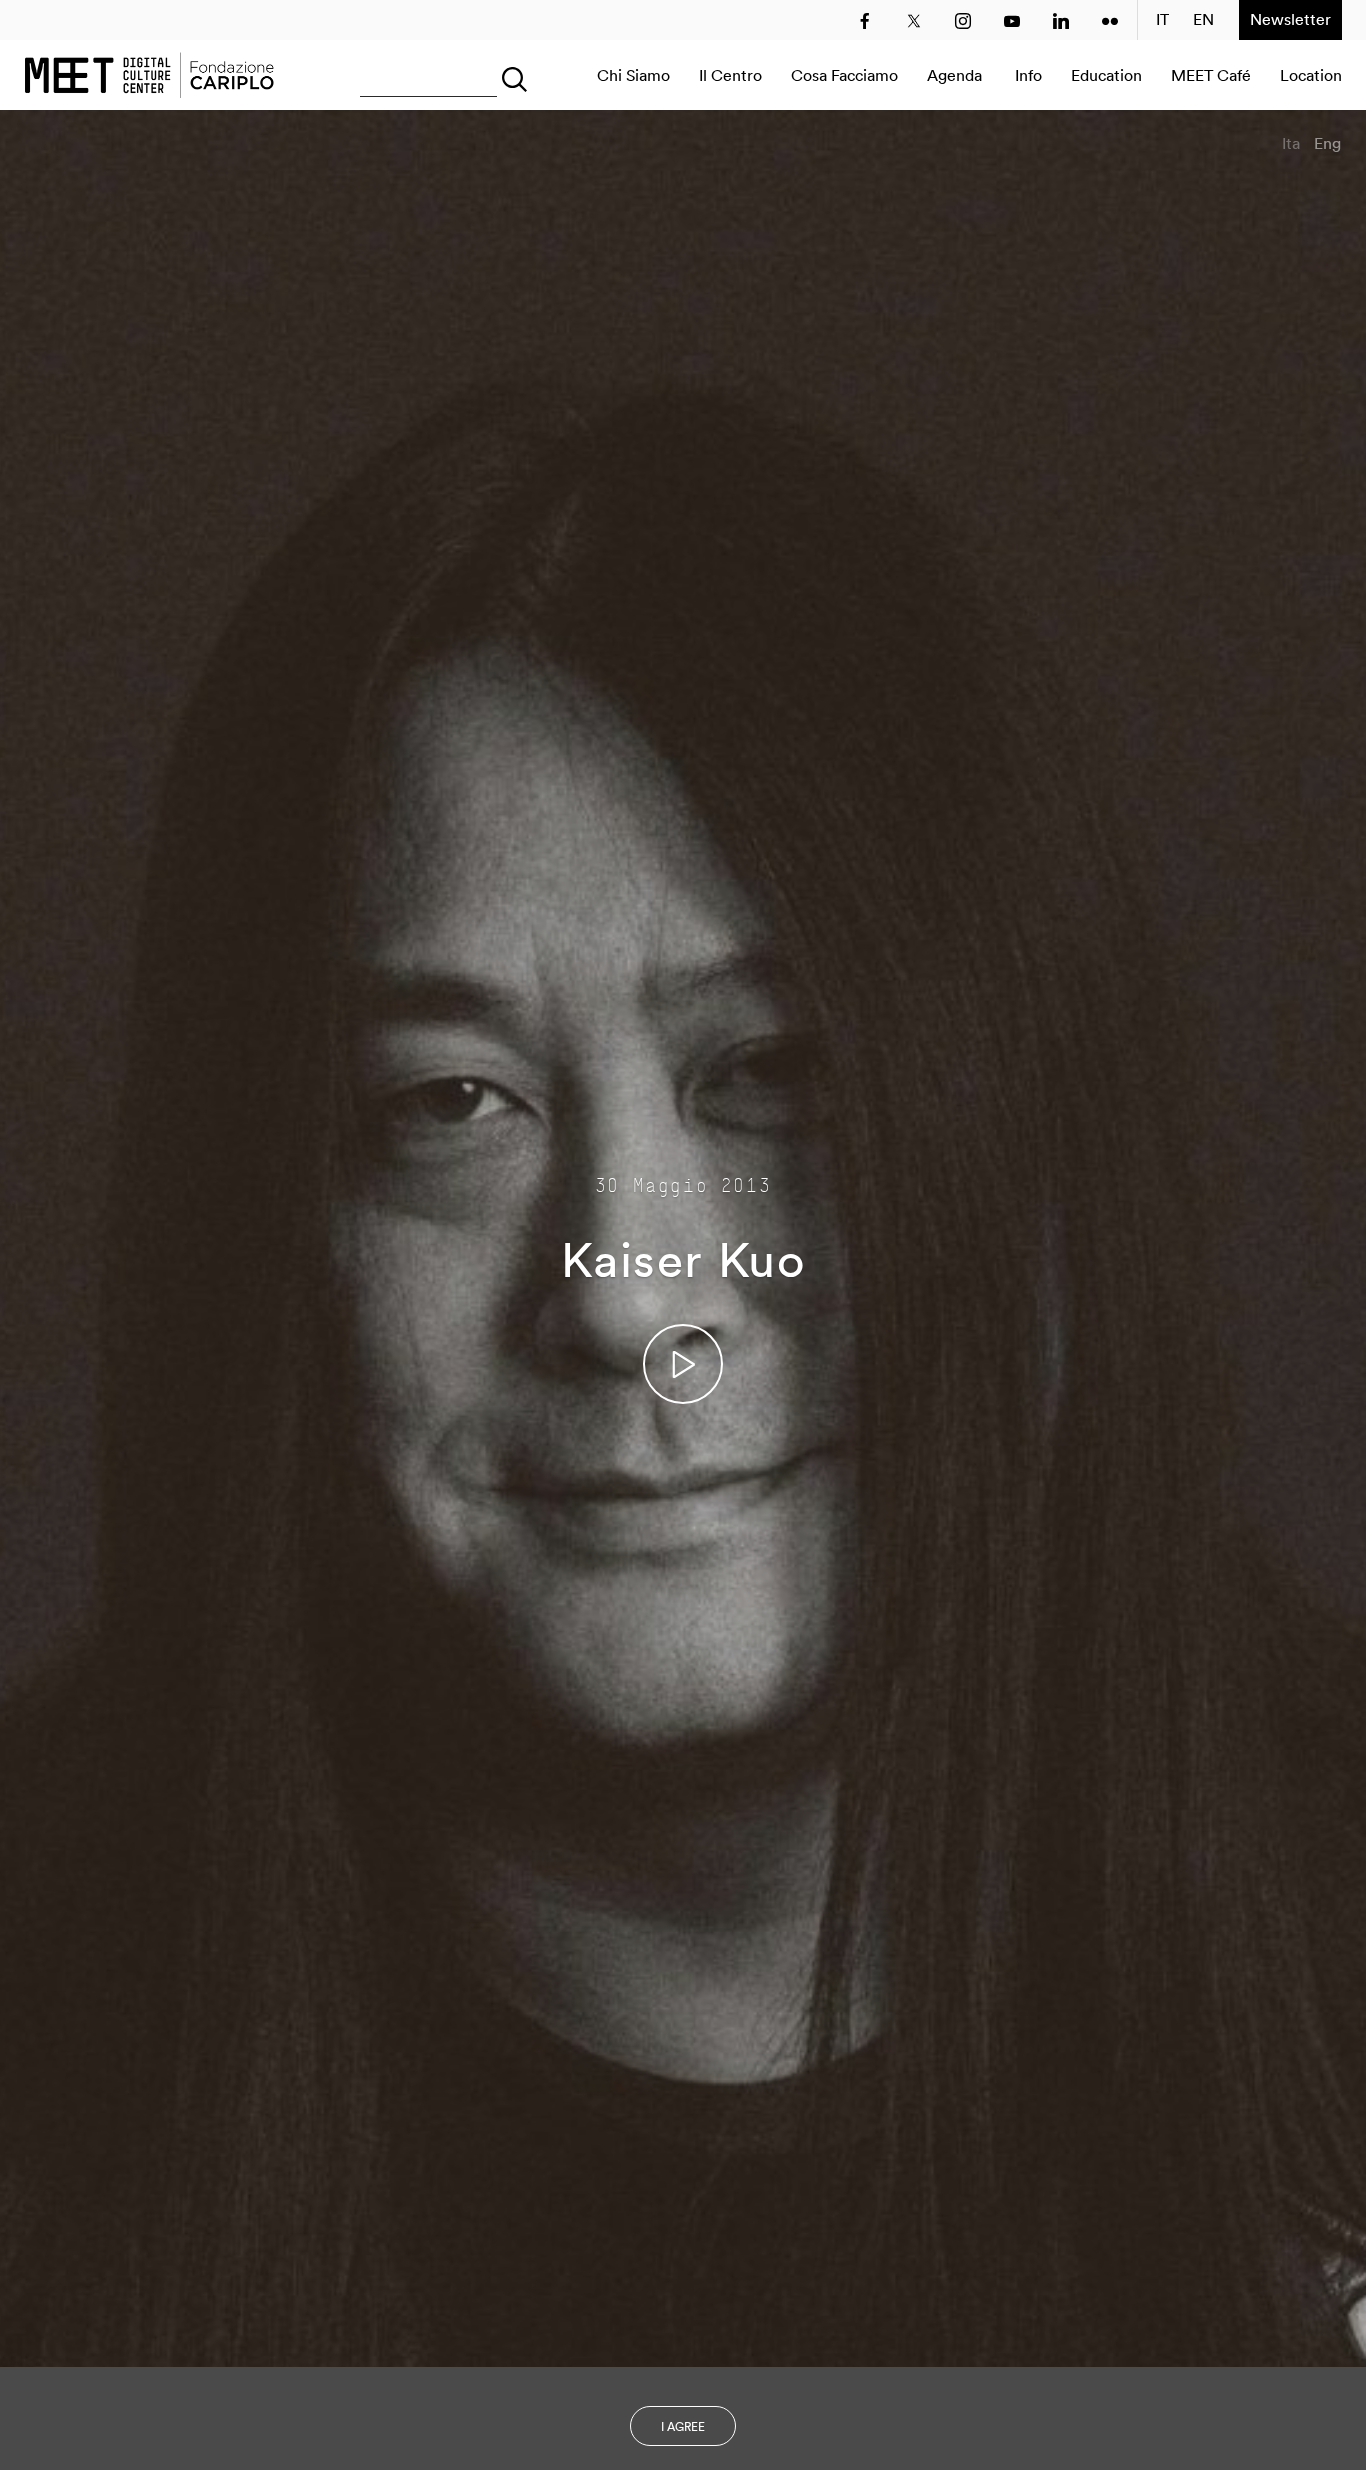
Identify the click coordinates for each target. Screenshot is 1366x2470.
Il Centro (730, 75)
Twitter (914, 21)
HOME (149, 75)
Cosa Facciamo (844, 75)
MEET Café (1211, 75)
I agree (683, 2426)
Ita (1291, 143)
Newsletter (1290, 19)
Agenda (954, 75)
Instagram (963, 21)
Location (1311, 75)
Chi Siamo (633, 75)
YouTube (1012, 21)
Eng (1327, 143)
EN (1204, 20)
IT (1162, 20)
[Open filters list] (510, 75)
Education (1106, 75)
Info (1028, 75)
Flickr (1110, 21)
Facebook (865, 21)
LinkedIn (1061, 21)
